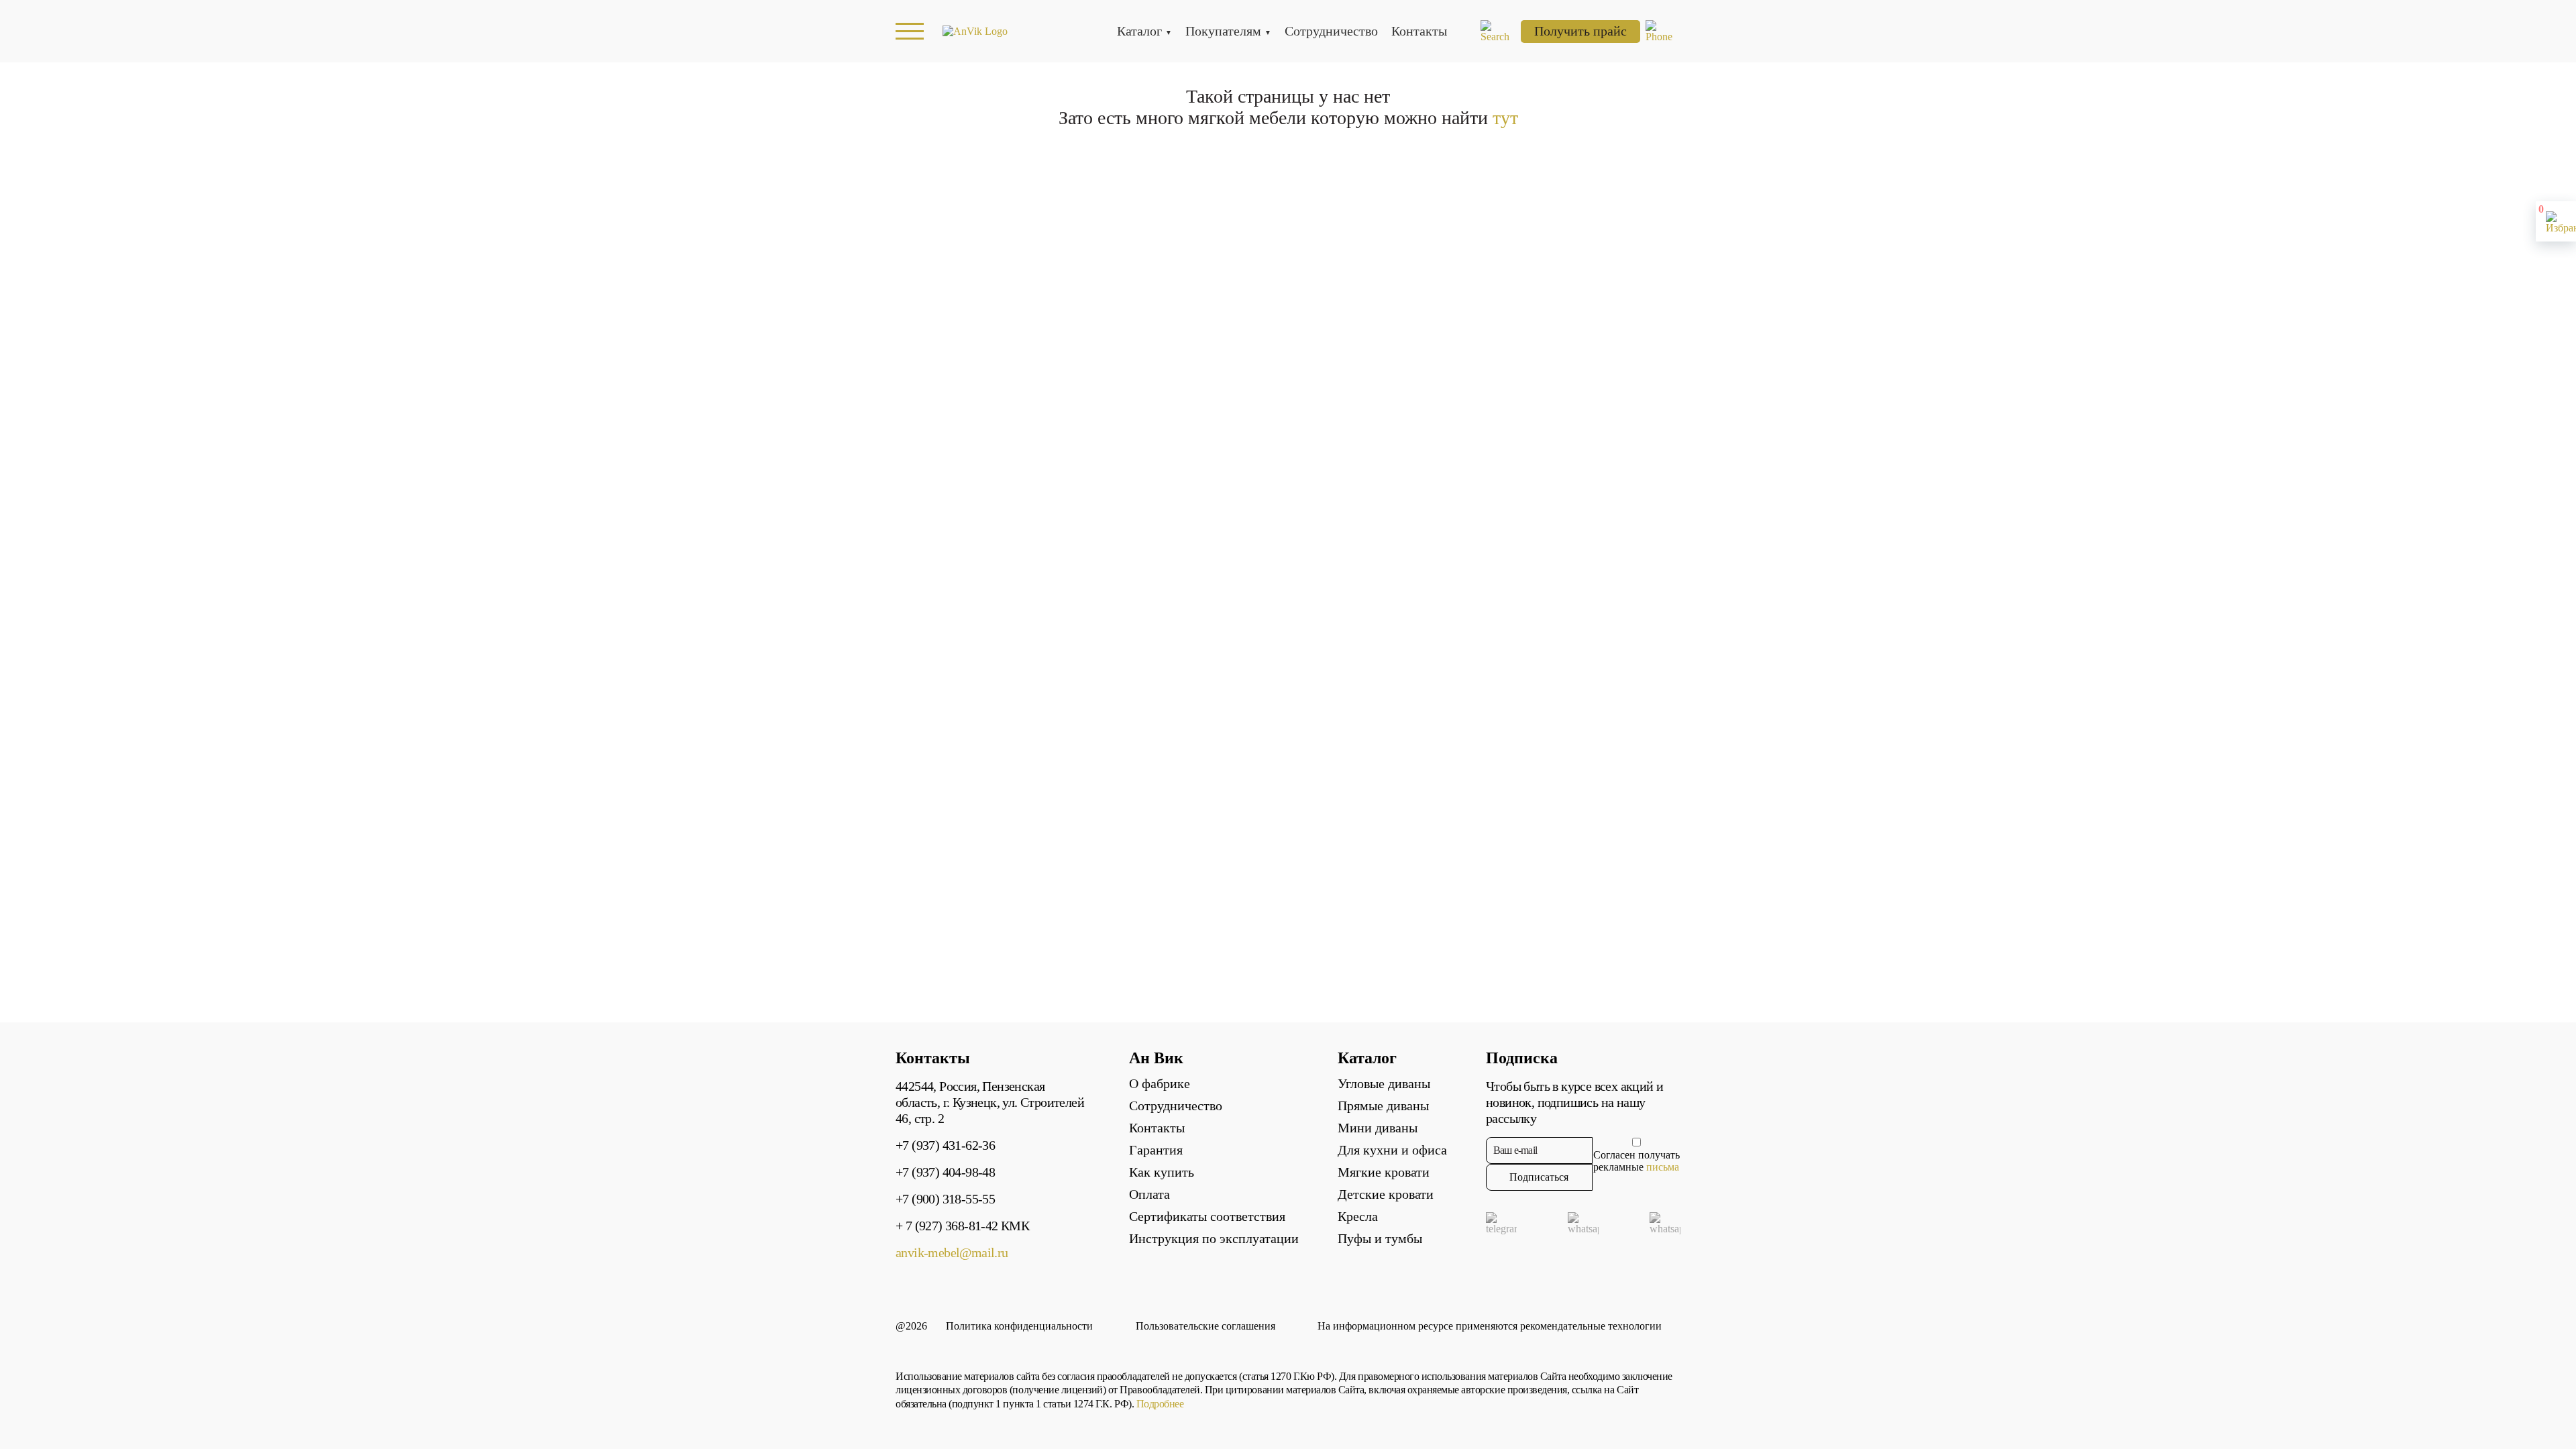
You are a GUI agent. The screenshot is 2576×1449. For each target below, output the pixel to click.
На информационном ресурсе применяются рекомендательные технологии (1490, 1326)
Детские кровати (1386, 1194)
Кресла (1358, 1216)
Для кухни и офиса (1392, 1150)
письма (1663, 1167)
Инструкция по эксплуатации (1214, 1238)
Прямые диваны (1383, 1106)
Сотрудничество (1331, 31)
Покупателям (1223, 31)
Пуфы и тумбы (1380, 1238)
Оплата (1149, 1194)
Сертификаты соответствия (1207, 1216)
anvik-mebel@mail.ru (952, 1252)
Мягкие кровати (1384, 1172)
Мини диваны (1378, 1128)
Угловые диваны (1384, 1083)
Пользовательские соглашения (1205, 1326)
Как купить (1162, 1172)
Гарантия (1156, 1150)
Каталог (1139, 31)
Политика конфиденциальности (1019, 1326)
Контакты (1419, 31)
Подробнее (1160, 1404)
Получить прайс (1580, 31)
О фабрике (1160, 1083)
